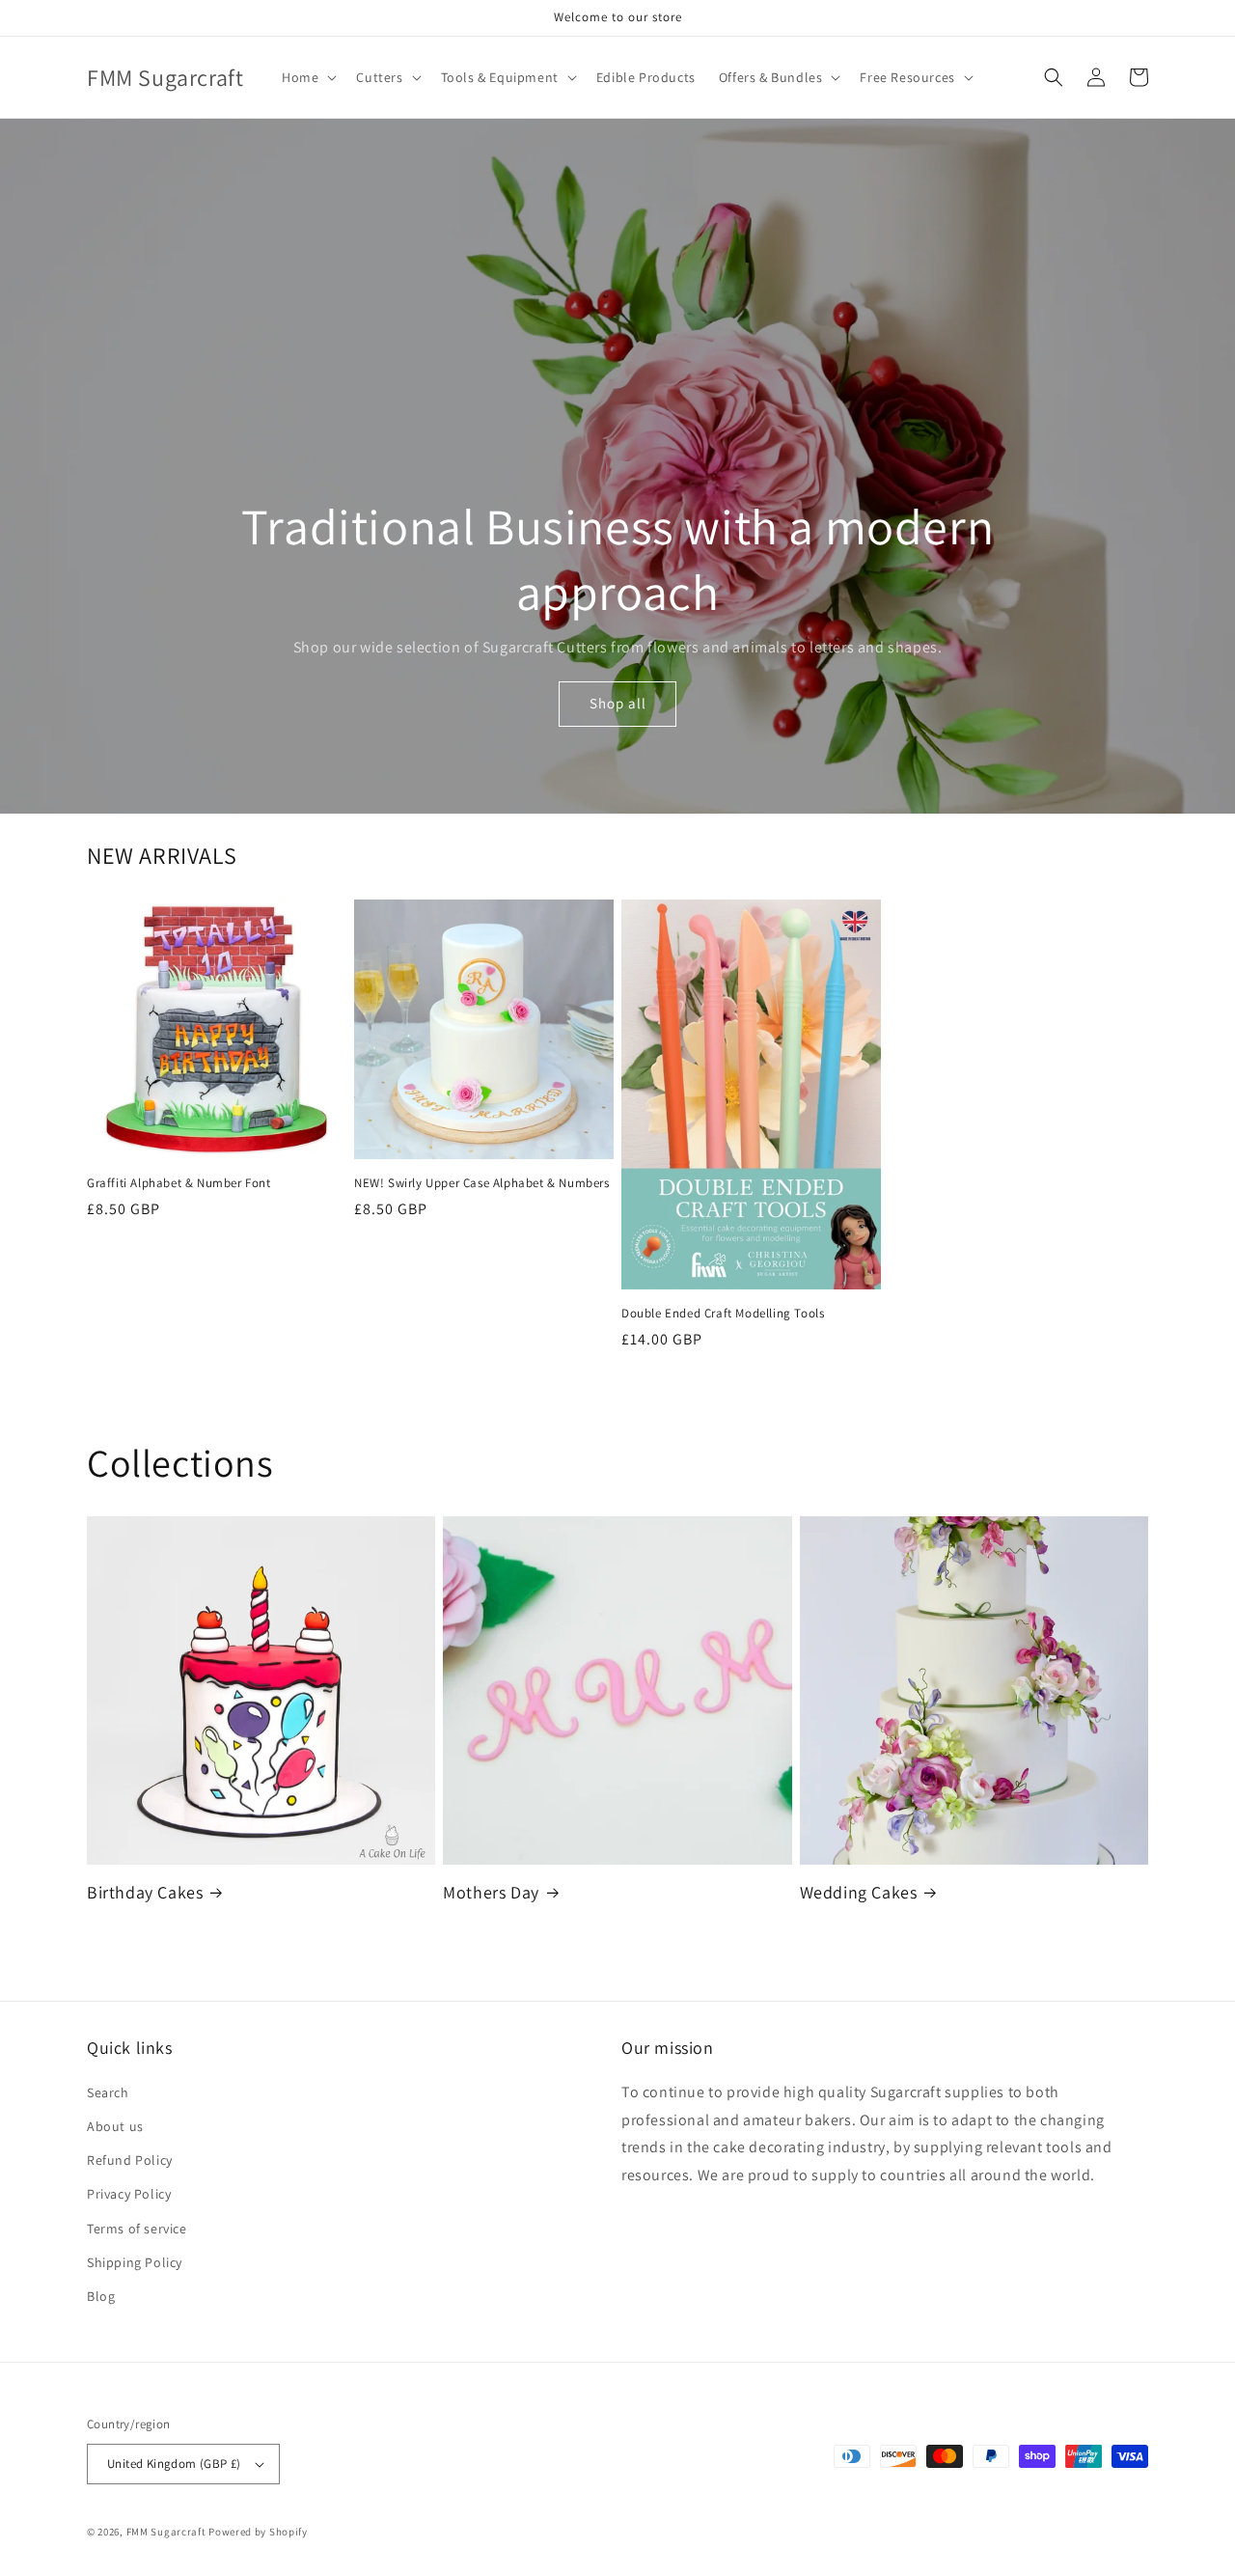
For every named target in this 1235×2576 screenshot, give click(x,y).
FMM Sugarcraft (166, 2532)
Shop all (618, 703)
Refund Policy (130, 2160)
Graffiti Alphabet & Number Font (179, 1183)
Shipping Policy (135, 2262)
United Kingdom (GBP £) (174, 2464)
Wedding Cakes (859, 1892)
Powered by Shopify (258, 2532)
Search (108, 2092)
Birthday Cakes (145, 1892)
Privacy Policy (129, 2194)
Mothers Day (491, 1892)
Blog (101, 2296)
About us (115, 2126)
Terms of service (137, 2229)
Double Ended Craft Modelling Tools (723, 1314)
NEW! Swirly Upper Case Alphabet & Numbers (482, 1183)
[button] (307, 77)
